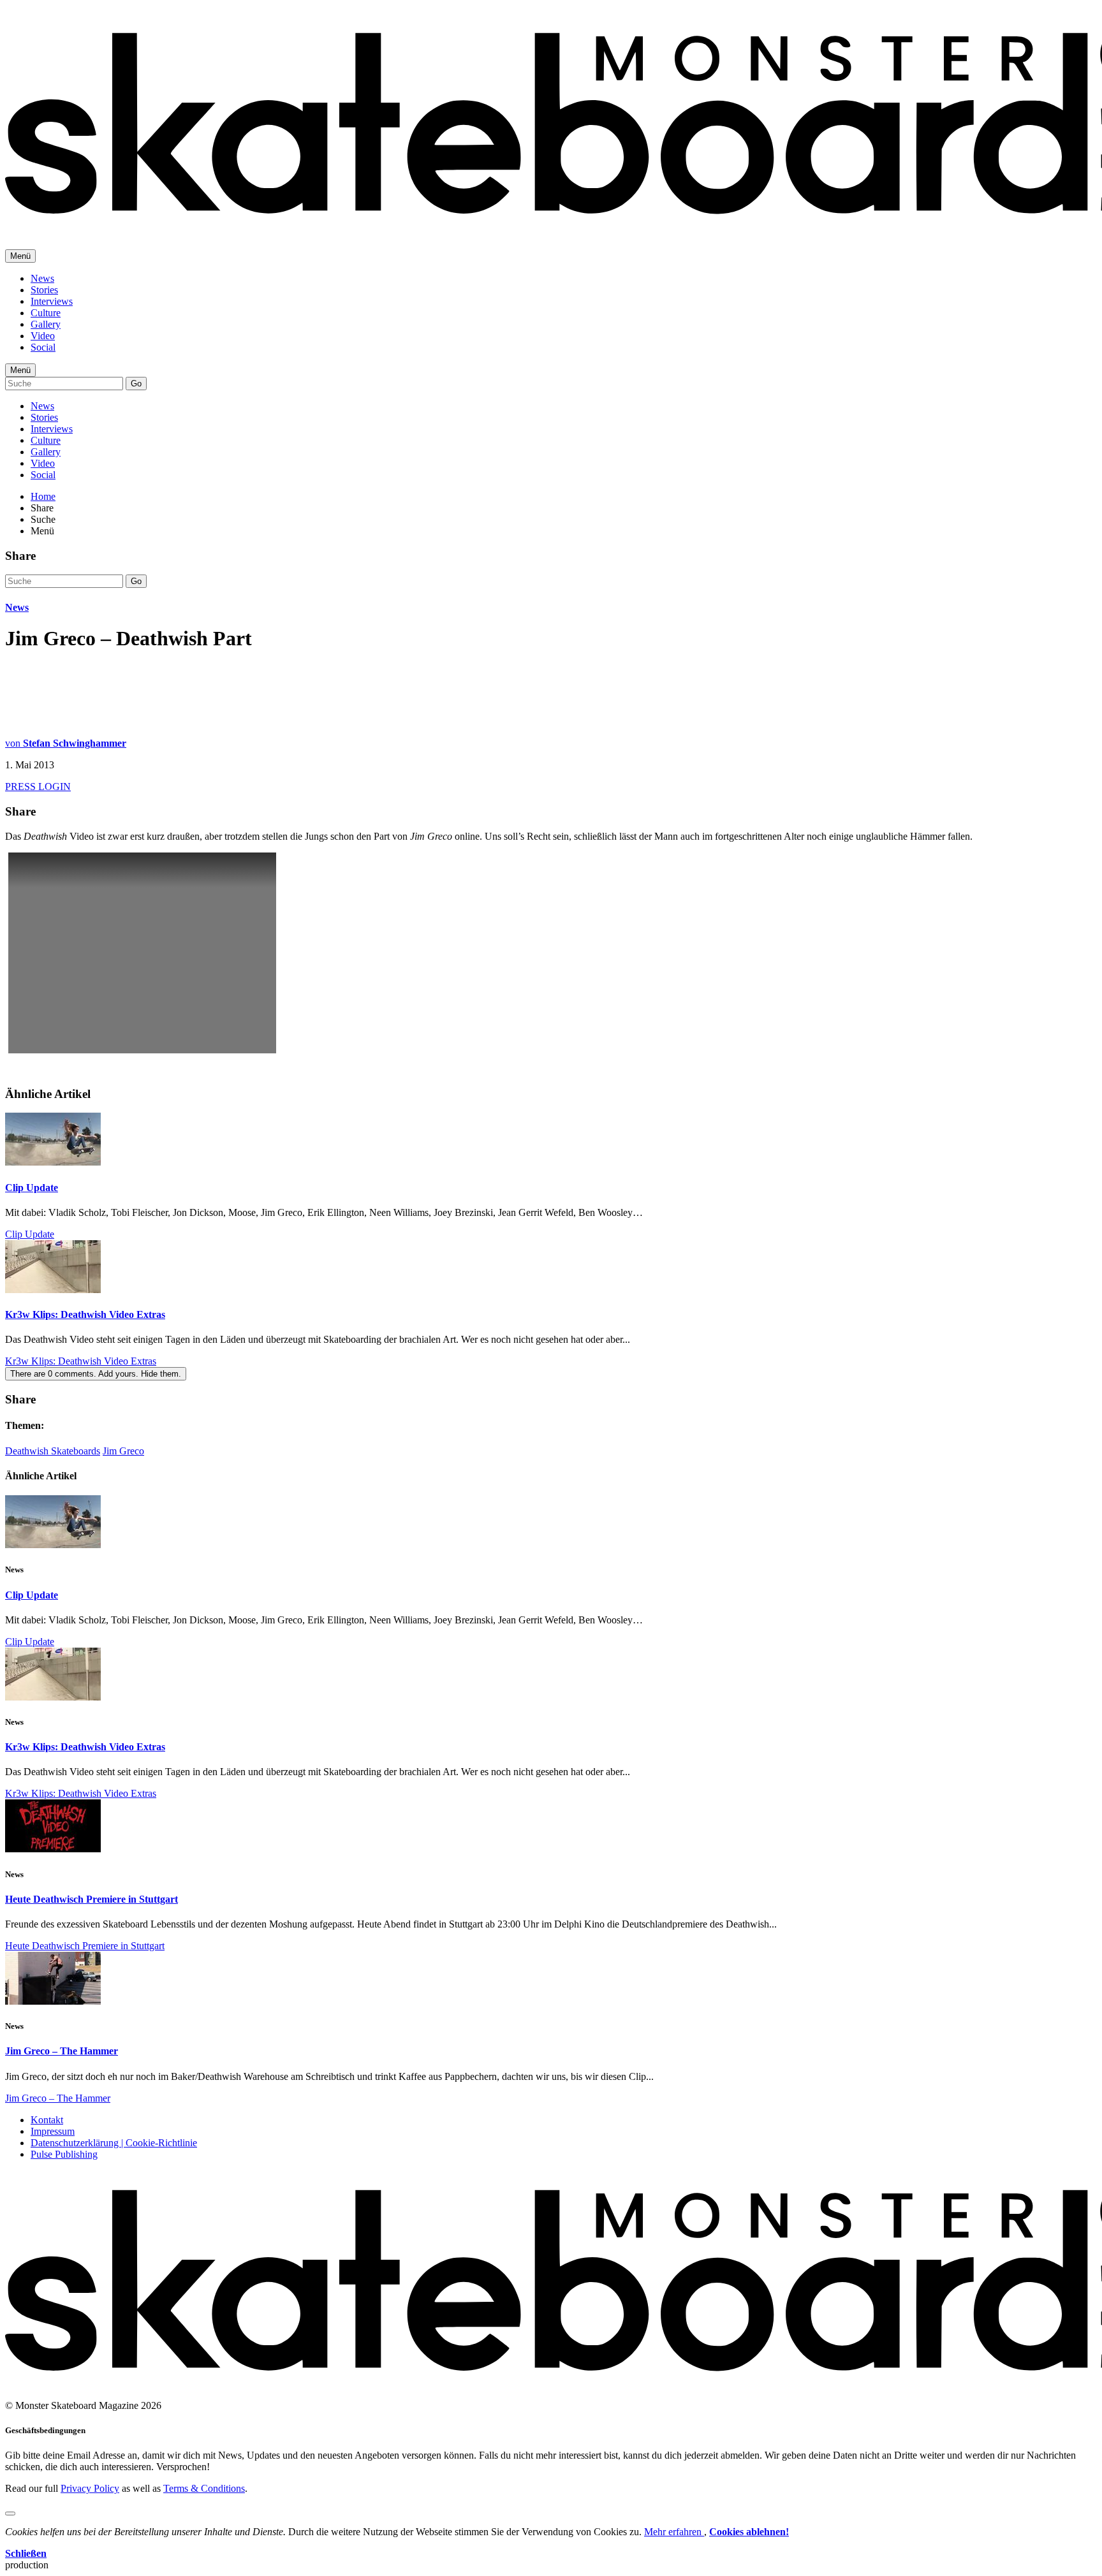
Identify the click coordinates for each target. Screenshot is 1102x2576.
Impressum (53, 2131)
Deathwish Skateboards (53, 1451)
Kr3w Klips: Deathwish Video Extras (85, 1314)
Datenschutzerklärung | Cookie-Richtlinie (114, 2143)
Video (43, 336)
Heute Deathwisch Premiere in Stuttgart (92, 1899)
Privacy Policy (90, 2488)
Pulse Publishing (64, 2154)
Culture (46, 313)
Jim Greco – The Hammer (62, 2051)
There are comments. (96, 1374)
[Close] (10, 2514)
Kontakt (47, 2120)
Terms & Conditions (204, 2488)
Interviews (52, 301)
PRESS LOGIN (38, 787)
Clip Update (32, 1188)
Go (136, 384)
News (42, 278)
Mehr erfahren (674, 2532)
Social (43, 347)
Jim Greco (123, 1451)
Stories (44, 290)
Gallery (46, 324)
